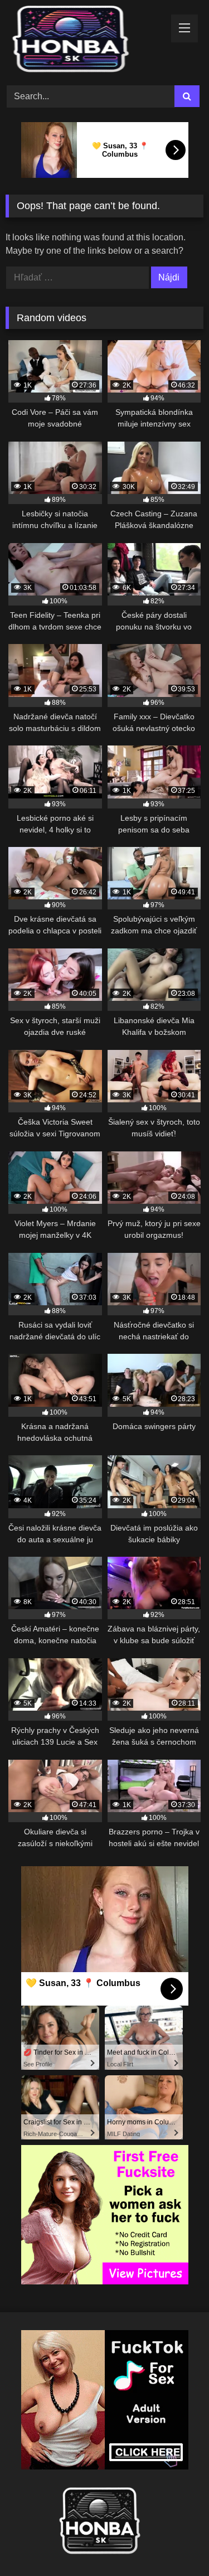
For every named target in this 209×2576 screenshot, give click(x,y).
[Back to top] (174, 2543)
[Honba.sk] (86, 41)
